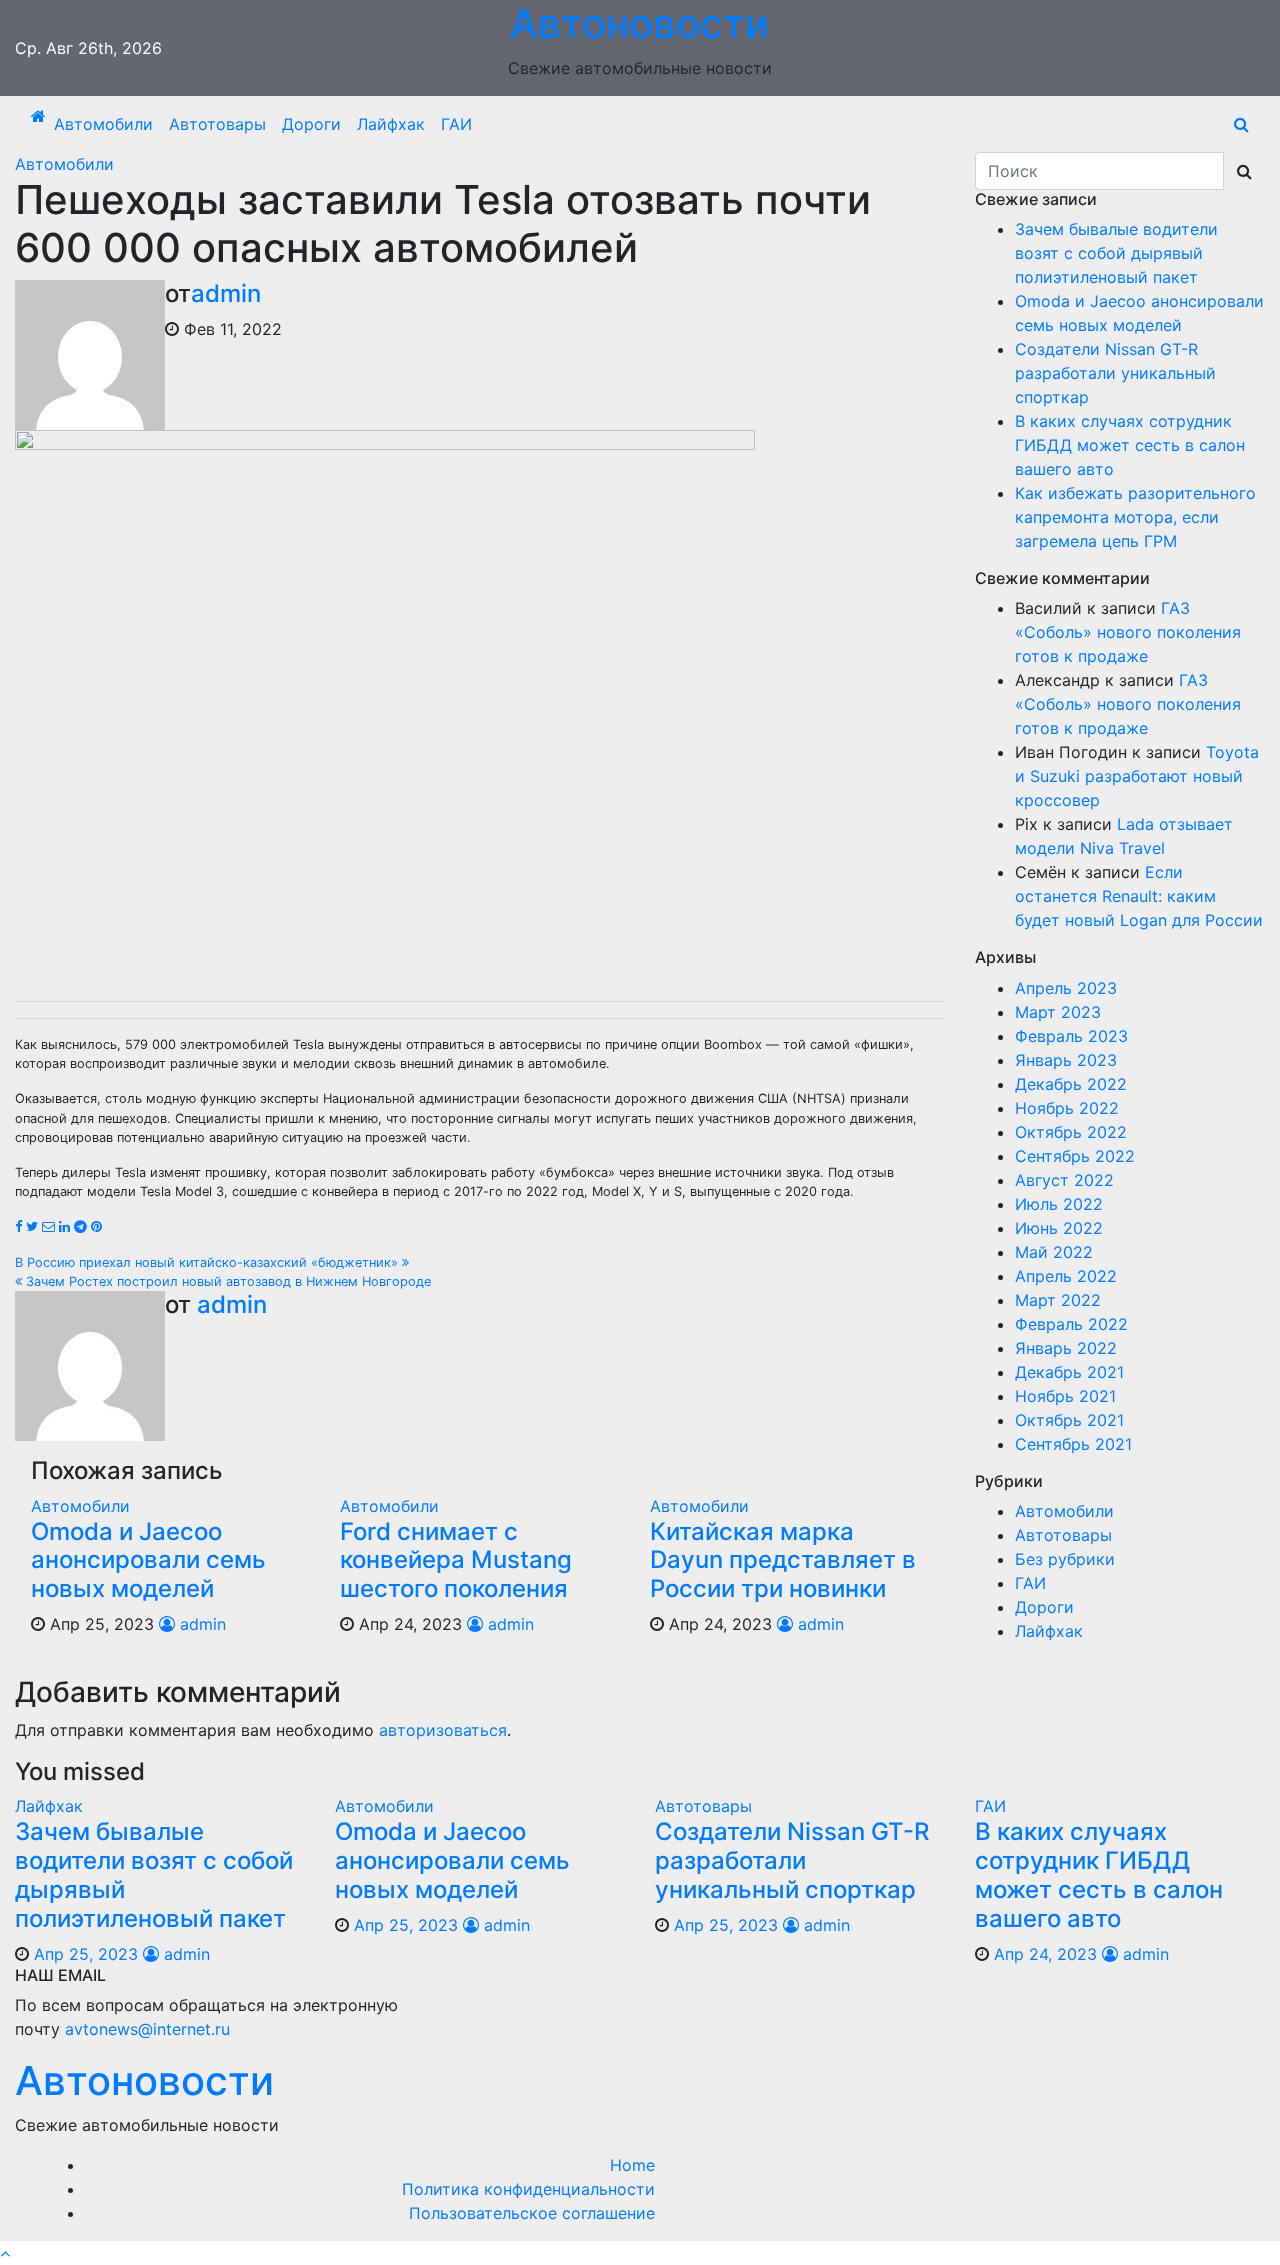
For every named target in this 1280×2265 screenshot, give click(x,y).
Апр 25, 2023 (86, 1954)
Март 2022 (1058, 1300)
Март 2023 (1058, 1012)
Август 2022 (1064, 1180)
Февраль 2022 (1071, 1324)
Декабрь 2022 (1071, 1084)
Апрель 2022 (1066, 1276)
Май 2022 (1054, 1252)
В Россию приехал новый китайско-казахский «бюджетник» (208, 1262)
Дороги (311, 124)
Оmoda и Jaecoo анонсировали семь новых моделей (148, 1560)
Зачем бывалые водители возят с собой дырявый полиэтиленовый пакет (1116, 253)
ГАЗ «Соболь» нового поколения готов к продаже (1128, 632)
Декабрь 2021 (1069, 1372)
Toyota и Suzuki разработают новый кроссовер (1137, 776)
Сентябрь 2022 (1075, 1156)
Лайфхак (391, 124)
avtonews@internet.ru (147, 2029)
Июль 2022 (1059, 1204)
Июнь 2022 (1059, 1228)
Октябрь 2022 (1071, 1132)
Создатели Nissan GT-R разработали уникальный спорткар (1115, 373)
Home (632, 2165)
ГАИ (456, 124)
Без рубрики (1065, 1559)
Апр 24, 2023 (1045, 1954)
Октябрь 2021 (1069, 1420)
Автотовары (217, 124)
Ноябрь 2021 (1065, 1396)
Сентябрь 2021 (1073, 1444)
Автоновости (144, 2080)
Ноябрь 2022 (1067, 1108)
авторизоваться (443, 1730)
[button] (1241, 124)
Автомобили (103, 124)
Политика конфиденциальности (528, 2189)
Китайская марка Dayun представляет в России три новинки (783, 1560)
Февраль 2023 (1071, 1036)
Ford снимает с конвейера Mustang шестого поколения (456, 1560)
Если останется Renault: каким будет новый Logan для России (1139, 896)
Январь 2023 (1066, 1060)
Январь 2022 (1066, 1348)
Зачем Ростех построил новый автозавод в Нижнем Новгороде (226, 1281)
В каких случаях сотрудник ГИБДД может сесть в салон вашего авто (1130, 445)
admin (226, 293)
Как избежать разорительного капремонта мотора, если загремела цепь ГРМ (1135, 517)
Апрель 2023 (1066, 988)
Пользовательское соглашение (532, 2213)
